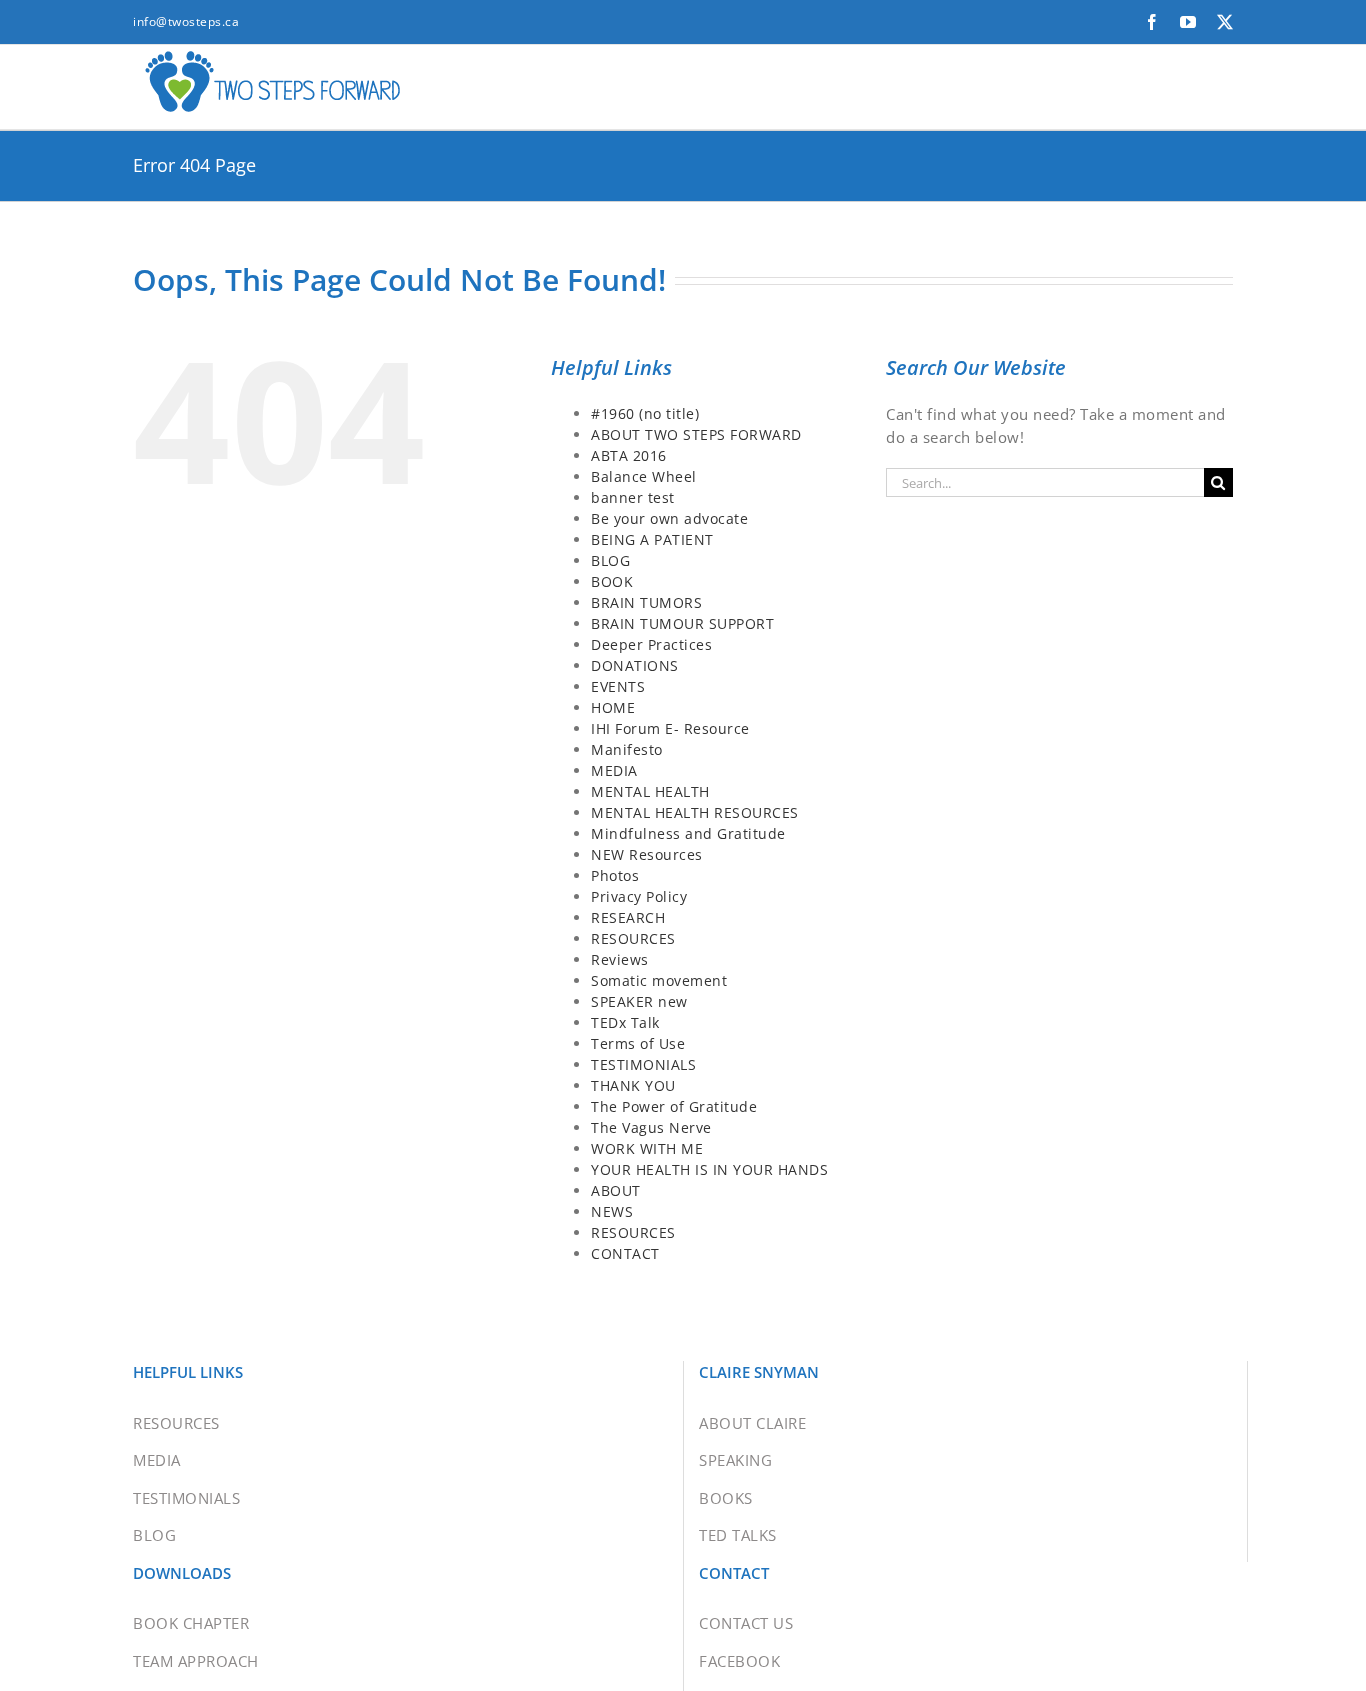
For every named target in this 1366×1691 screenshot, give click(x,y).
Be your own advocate (669, 518)
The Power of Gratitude (674, 1106)
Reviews (620, 959)
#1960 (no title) (645, 413)
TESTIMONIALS (643, 1064)
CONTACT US (746, 1623)
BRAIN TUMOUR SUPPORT (682, 623)
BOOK (612, 581)
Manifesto (627, 749)
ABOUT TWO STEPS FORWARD (696, 434)
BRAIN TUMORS (646, 602)
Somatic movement (659, 980)
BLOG (610, 560)
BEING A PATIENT (652, 539)
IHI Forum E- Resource (670, 728)
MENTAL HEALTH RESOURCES (695, 812)
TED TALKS (738, 1535)
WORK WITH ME (647, 1148)
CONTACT (625, 1253)
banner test (633, 497)
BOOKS (726, 1498)
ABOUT (616, 1190)
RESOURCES (633, 938)
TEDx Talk (625, 1022)
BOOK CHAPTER (191, 1623)
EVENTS (618, 686)
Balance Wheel (644, 476)
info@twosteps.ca (186, 21)
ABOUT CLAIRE (752, 1423)
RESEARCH (628, 917)
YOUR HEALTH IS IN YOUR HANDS (709, 1169)
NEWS (612, 1211)
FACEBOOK (739, 1661)
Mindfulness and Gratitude (688, 833)
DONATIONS (635, 665)
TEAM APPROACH (196, 1661)
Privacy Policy (639, 896)
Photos (615, 875)
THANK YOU (633, 1085)
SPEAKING (735, 1460)
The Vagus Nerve (651, 1127)
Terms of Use (638, 1043)
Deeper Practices (651, 644)
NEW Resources (647, 854)
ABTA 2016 (629, 455)
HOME (613, 707)
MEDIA (614, 770)
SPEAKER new (639, 1001)
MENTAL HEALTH (650, 791)
